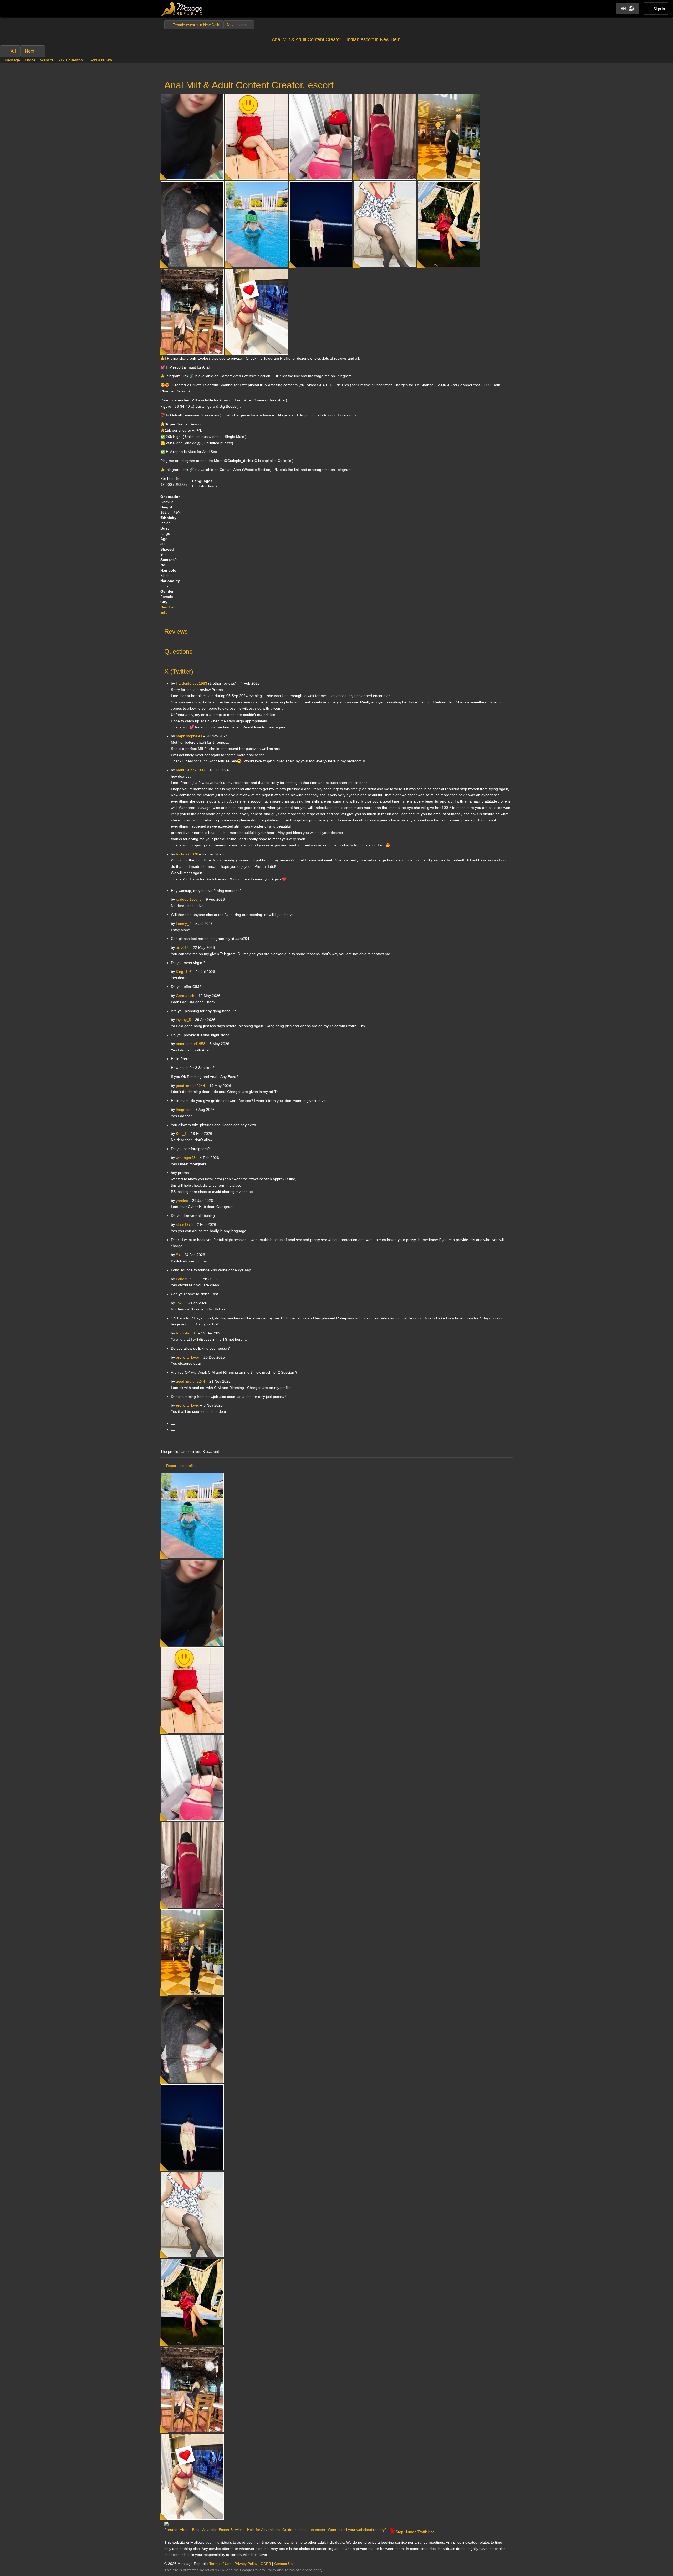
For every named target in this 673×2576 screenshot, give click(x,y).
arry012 (182, 947)
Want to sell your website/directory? (357, 2530)
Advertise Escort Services (223, 2530)
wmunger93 (186, 1158)
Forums (171, 2530)
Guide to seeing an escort (304, 2530)
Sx (178, 1255)
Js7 (179, 1303)
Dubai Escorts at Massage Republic (182, 9)
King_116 (184, 972)
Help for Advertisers (263, 2530)
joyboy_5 (183, 1020)
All (13, 51)
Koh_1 (181, 1133)
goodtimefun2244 (190, 1086)
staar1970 (184, 1224)
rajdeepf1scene (189, 899)
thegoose (184, 1110)
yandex (182, 1201)
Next (30, 51)
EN (623, 9)
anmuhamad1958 (191, 1044)
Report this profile (181, 1466)
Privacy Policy (246, 2564)
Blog (196, 2530)
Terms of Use (220, 2564)
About (185, 2530)
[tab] (336, 630)
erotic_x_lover (188, 1357)
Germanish (185, 996)
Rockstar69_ (186, 1333)
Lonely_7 (183, 924)
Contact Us (283, 2564)
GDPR (266, 2564)
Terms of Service (298, 2570)
